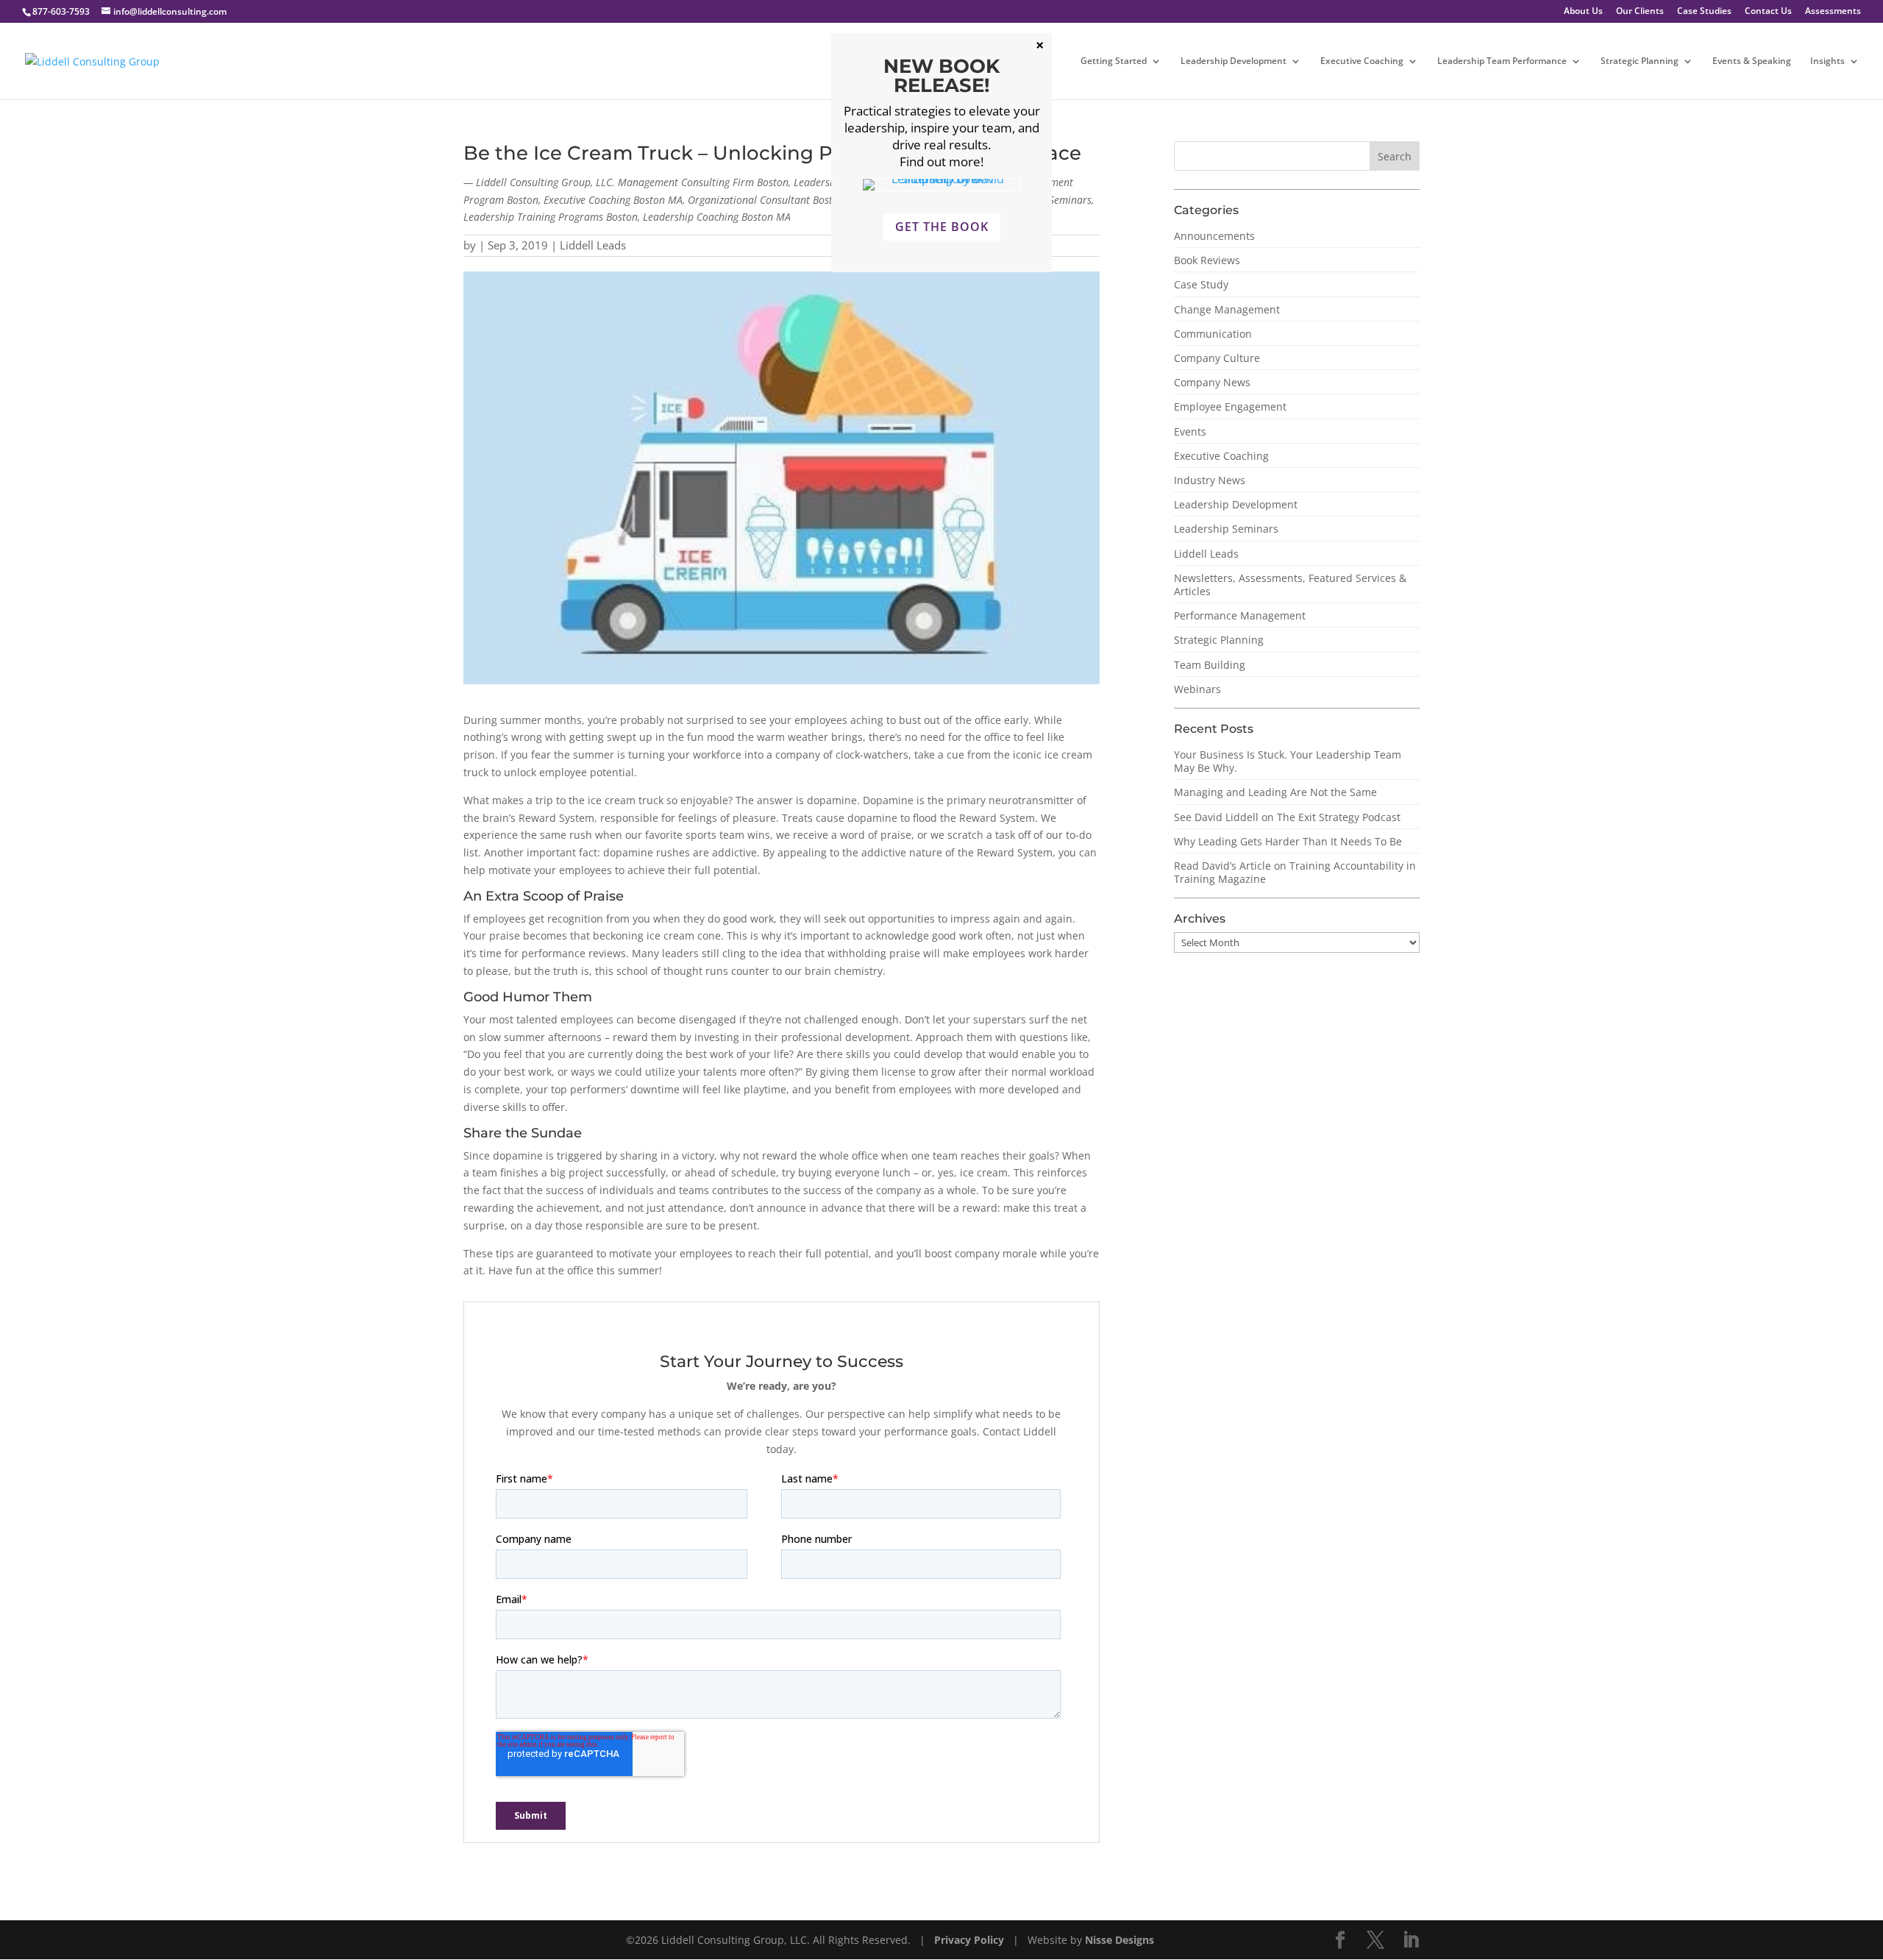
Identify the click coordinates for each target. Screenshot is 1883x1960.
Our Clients (1640, 12)
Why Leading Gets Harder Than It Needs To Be (1288, 841)
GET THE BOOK (942, 227)
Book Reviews (1207, 260)
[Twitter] (1375, 1941)
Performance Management (1240, 615)
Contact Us (1768, 12)
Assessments (1833, 12)
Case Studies (1704, 12)
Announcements (1214, 236)
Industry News (1210, 480)
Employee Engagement (1230, 406)
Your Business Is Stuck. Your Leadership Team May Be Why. (1288, 761)
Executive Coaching (1362, 61)
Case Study (1201, 284)
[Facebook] (1340, 1941)
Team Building (1210, 665)
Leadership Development (1234, 61)
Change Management (1227, 309)
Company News (1212, 382)
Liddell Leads (593, 245)
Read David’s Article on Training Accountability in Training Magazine (1295, 872)
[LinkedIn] (1411, 1941)
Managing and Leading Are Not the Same (1275, 792)
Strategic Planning (1640, 61)
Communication (1213, 334)
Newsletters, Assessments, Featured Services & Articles (1290, 585)
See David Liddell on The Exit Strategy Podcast (1287, 817)
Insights (1827, 61)
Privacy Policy (971, 1940)
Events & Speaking (1752, 61)
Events (1190, 432)
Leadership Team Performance (1502, 61)
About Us (1583, 12)
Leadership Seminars (1226, 529)
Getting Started (1114, 61)
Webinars (1197, 689)
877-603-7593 (61, 11)
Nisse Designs (1120, 1940)
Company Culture (1217, 358)
